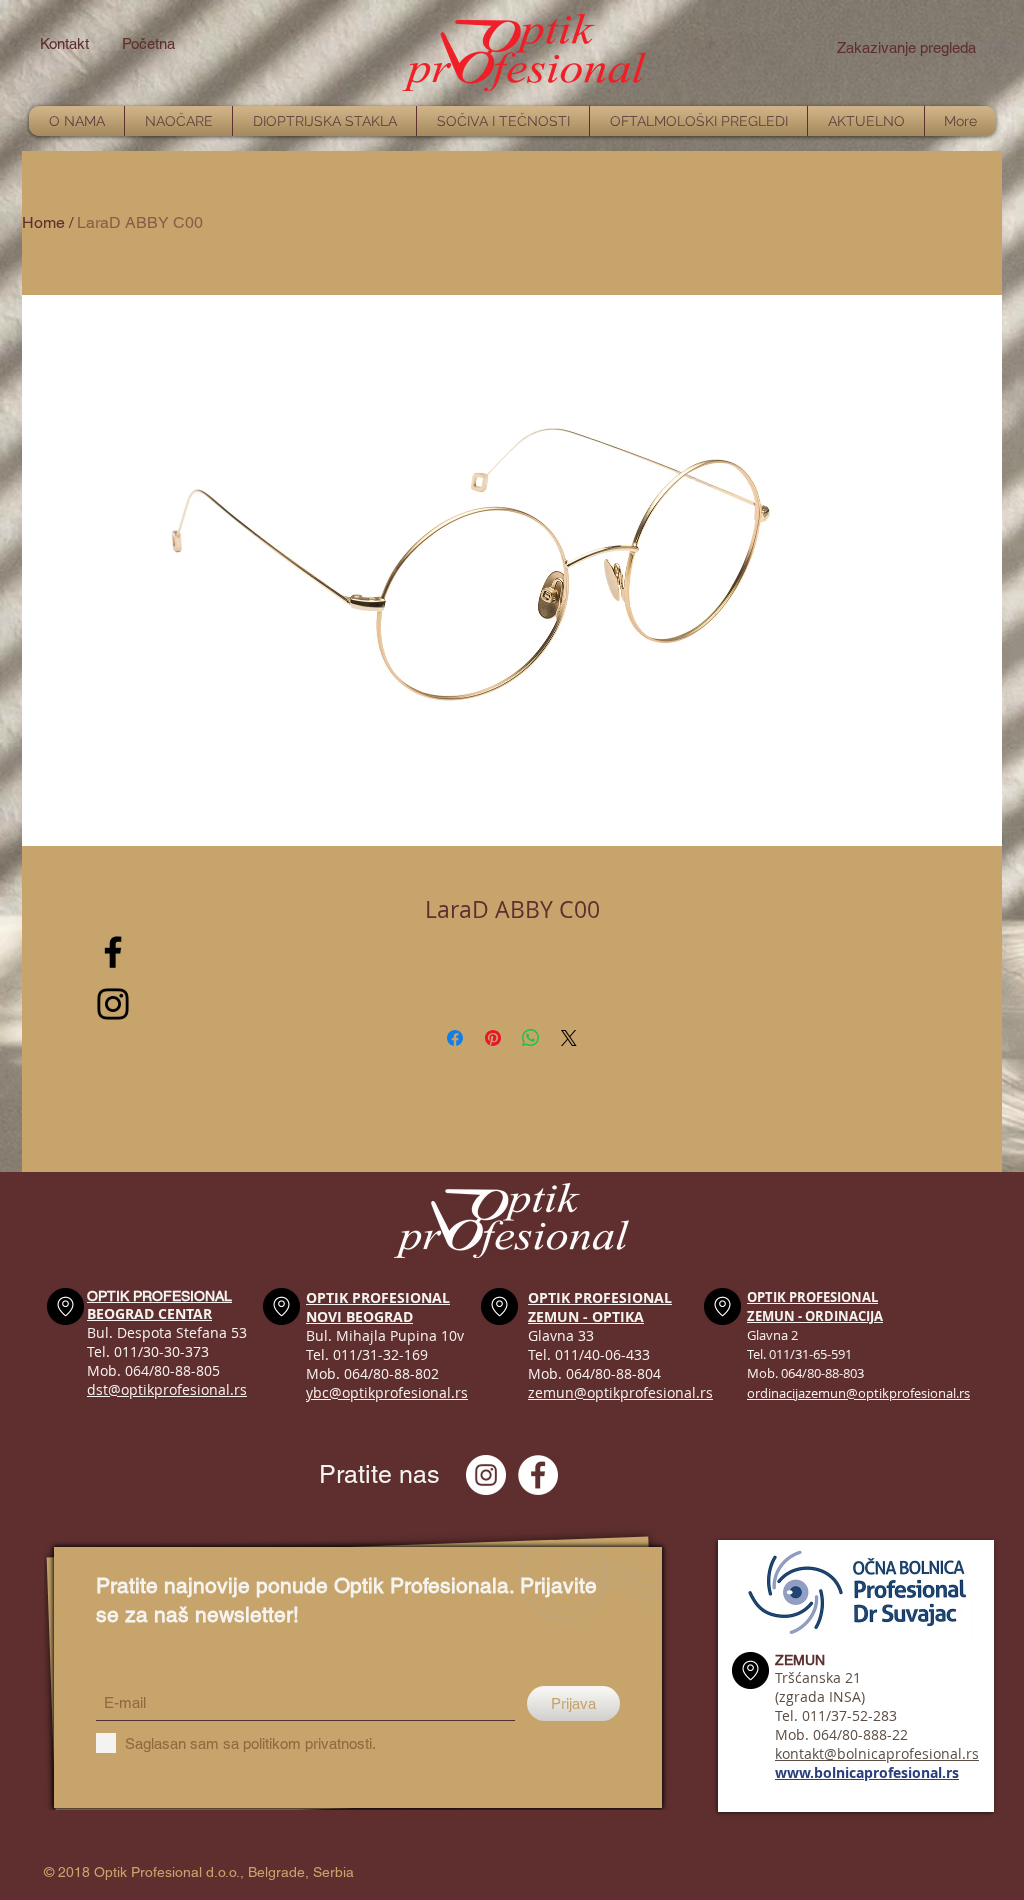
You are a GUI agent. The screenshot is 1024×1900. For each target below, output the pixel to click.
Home (43, 222)
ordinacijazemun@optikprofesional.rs (858, 1393)
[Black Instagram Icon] (113, 1004)
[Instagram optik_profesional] (486, 1475)
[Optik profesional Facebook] (538, 1475)
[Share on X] (569, 1038)
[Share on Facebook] (455, 1038)
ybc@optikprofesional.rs (387, 1392)
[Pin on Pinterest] (493, 1038)
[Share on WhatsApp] (531, 1038)
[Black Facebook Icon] (113, 952)
